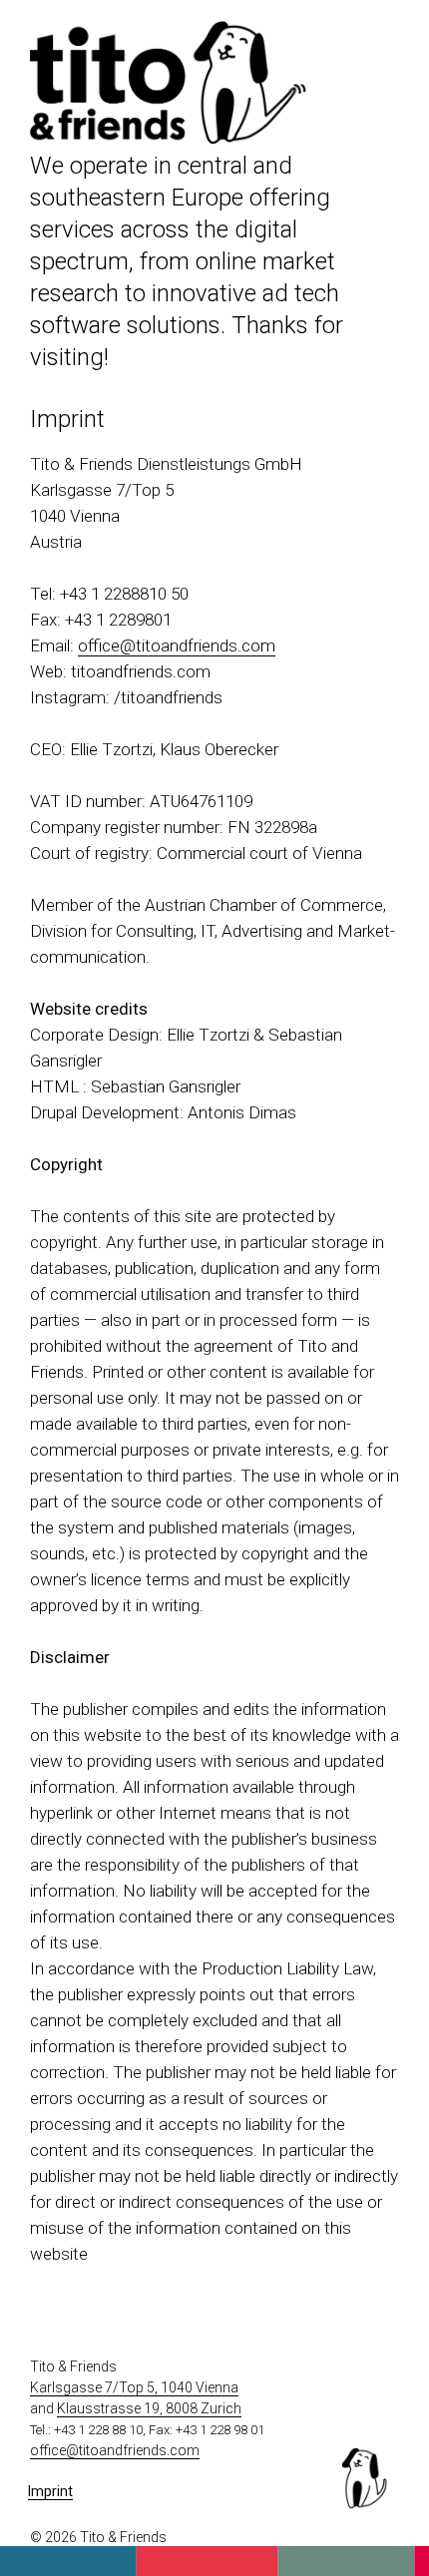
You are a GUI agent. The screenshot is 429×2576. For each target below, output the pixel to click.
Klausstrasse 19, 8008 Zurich (149, 2408)
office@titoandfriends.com (177, 645)
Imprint (50, 2491)
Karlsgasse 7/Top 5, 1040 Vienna (134, 2387)
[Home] (170, 140)
